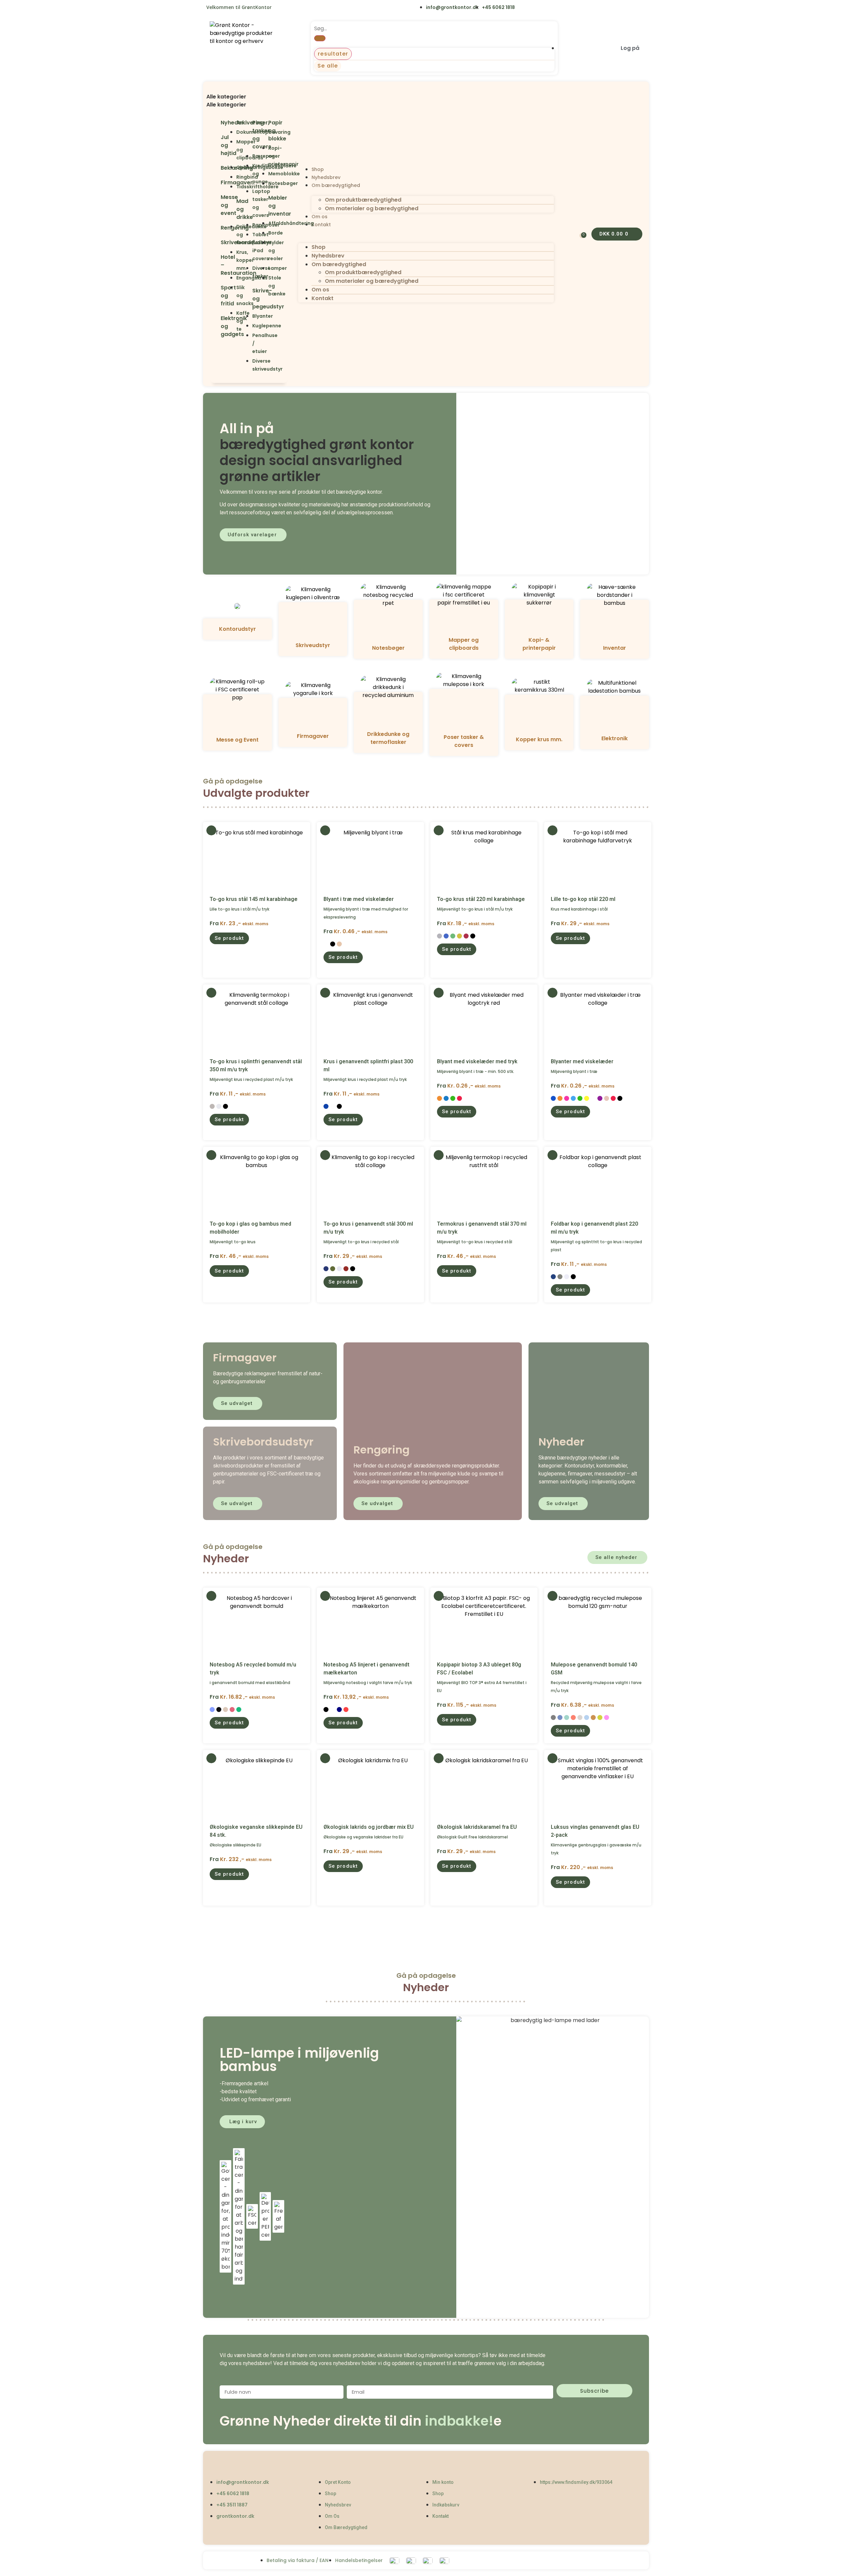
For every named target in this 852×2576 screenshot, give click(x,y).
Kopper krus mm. (539, 739)
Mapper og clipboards (464, 644)
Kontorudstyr (237, 629)
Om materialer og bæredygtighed (372, 208)
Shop (318, 169)
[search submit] (320, 38)
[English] (281, 8)
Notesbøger (388, 648)
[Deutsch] (322, 8)
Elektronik (615, 738)
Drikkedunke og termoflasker (388, 738)
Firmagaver (313, 736)
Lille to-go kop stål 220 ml (583, 899)
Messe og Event (237, 740)
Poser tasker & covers (464, 741)
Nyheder (232, 123)
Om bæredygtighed (336, 185)
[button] (249, 89)
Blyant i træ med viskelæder (359, 899)
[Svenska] (295, 8)
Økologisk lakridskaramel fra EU (477, 1827)
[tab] (249, 97)
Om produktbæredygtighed (363, 200)
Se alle (328, 66)
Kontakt (321, 225)
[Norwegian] (309, 8)
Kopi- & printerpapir (539, 644)
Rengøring (235, 228)
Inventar (615, 648)
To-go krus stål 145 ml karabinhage (254, 899)
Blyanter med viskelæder (582, 1061)
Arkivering (250, 123)
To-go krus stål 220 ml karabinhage (481, 899)
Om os (319, 217)
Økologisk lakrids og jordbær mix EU (369, 1827)
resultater (333, 54)
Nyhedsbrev (326, 177)
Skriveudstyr (313, 645)
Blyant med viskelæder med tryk (477, 1061)
